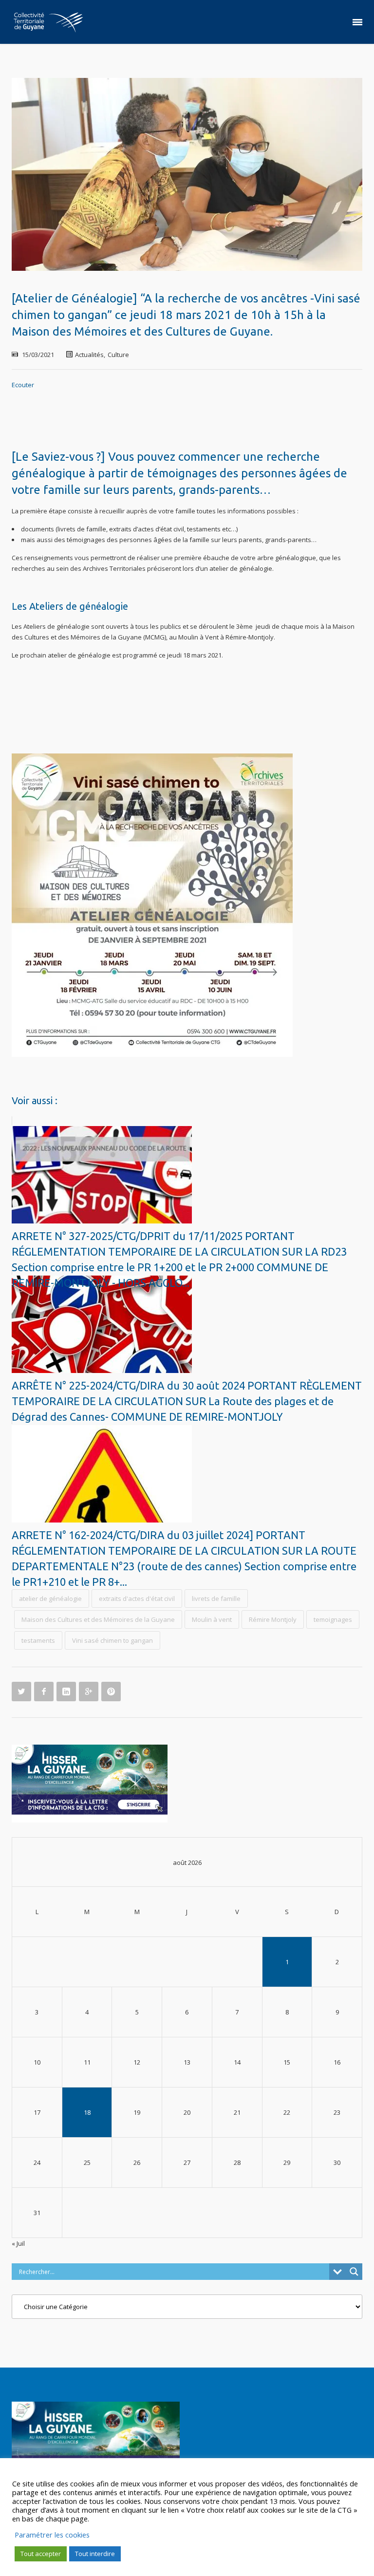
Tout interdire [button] (95, 2554)
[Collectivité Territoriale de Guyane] (48, 22)
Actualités (89, 355)
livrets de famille (216, 1598)
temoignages (333, 1619)
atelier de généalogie (50, 1598)
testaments (38, 1640)
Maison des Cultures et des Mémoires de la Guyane (98, 1619)
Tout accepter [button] (41, 2554)
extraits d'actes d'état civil (137, 1598)
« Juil (18, 2243)
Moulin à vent (212, 1619)
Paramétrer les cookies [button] (52, 2535)
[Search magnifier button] (354, 2272)
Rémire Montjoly (273, 1619)
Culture (118, 355)
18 (87, 2112)
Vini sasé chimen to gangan (112, 1640)
